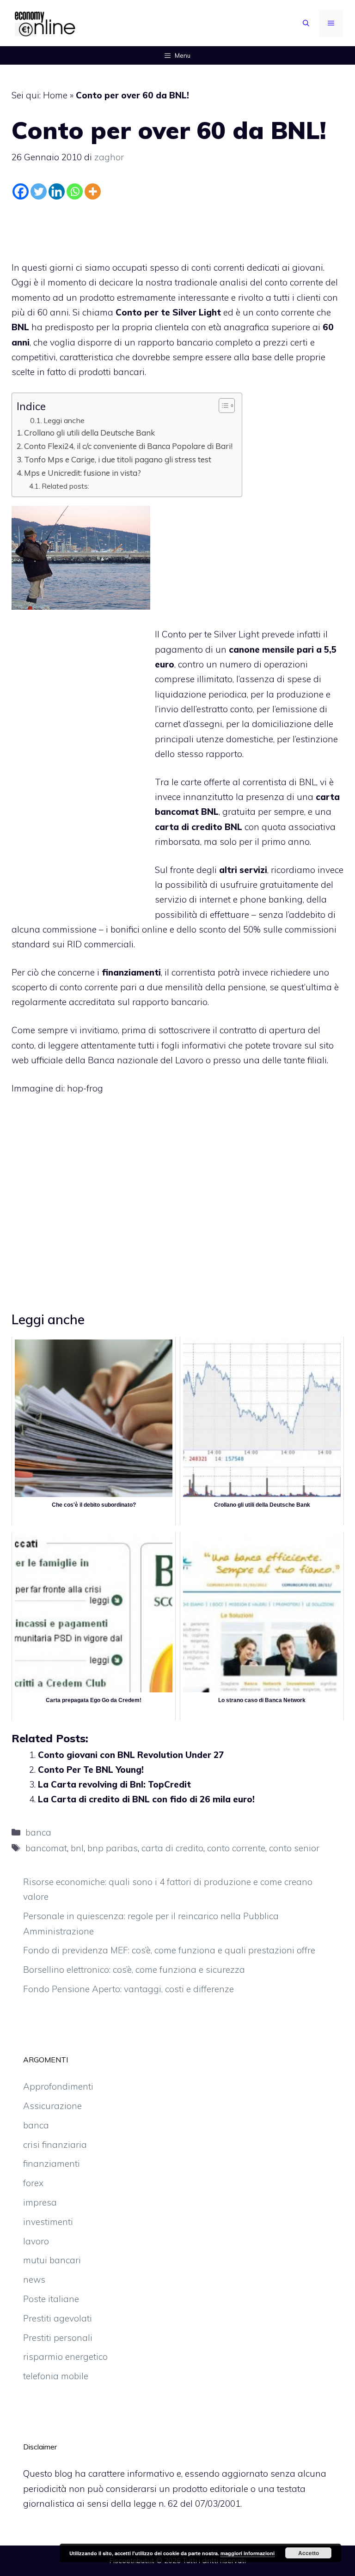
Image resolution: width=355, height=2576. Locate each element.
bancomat (46, 1848)
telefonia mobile (56, 2376)
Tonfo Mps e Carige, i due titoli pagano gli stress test (118, 459)
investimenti (48, 2222)
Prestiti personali (58, 2338)
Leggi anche (64, 420)
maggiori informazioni (248, 2553)
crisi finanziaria (55, 2145)
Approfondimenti (58, 2086)
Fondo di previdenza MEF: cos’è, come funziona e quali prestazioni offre (169, 1950)
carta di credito (172, 1848)
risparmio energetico (65, 2357)
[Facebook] (21, 191)
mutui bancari (52, 2260)
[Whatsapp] (75, 191)
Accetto (309, 2553)
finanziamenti (52, 2164)
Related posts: (65, 486)
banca (38, 1832)
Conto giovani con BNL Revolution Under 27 (131, 1755)
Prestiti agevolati (58, 2318)
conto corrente (236, 1848)
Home (55, 95)
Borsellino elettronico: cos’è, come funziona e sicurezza (134, 1970)
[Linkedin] (57, 191)
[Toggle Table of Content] (222, 406)
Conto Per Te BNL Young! (91, 1770)
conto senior (294, 1848)
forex (33, 2183)
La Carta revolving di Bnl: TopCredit (114, 1784)
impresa (40, 2202)
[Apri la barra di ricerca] (306, 23)
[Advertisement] (177, 228)
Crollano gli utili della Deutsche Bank (89, 433)
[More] (93, 191)
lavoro (36, 2241)
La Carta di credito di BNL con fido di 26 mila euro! (146, 1799)
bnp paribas (113, 1848)
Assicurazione (52, 2106)
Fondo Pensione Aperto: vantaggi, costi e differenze (129, 1989)
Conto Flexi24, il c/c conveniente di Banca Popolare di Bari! (128, 446)
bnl (77, 1848)
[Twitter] (39, 191)
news (34, 2279)
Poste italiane (51, 2299)
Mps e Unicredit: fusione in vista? (83, 473)
